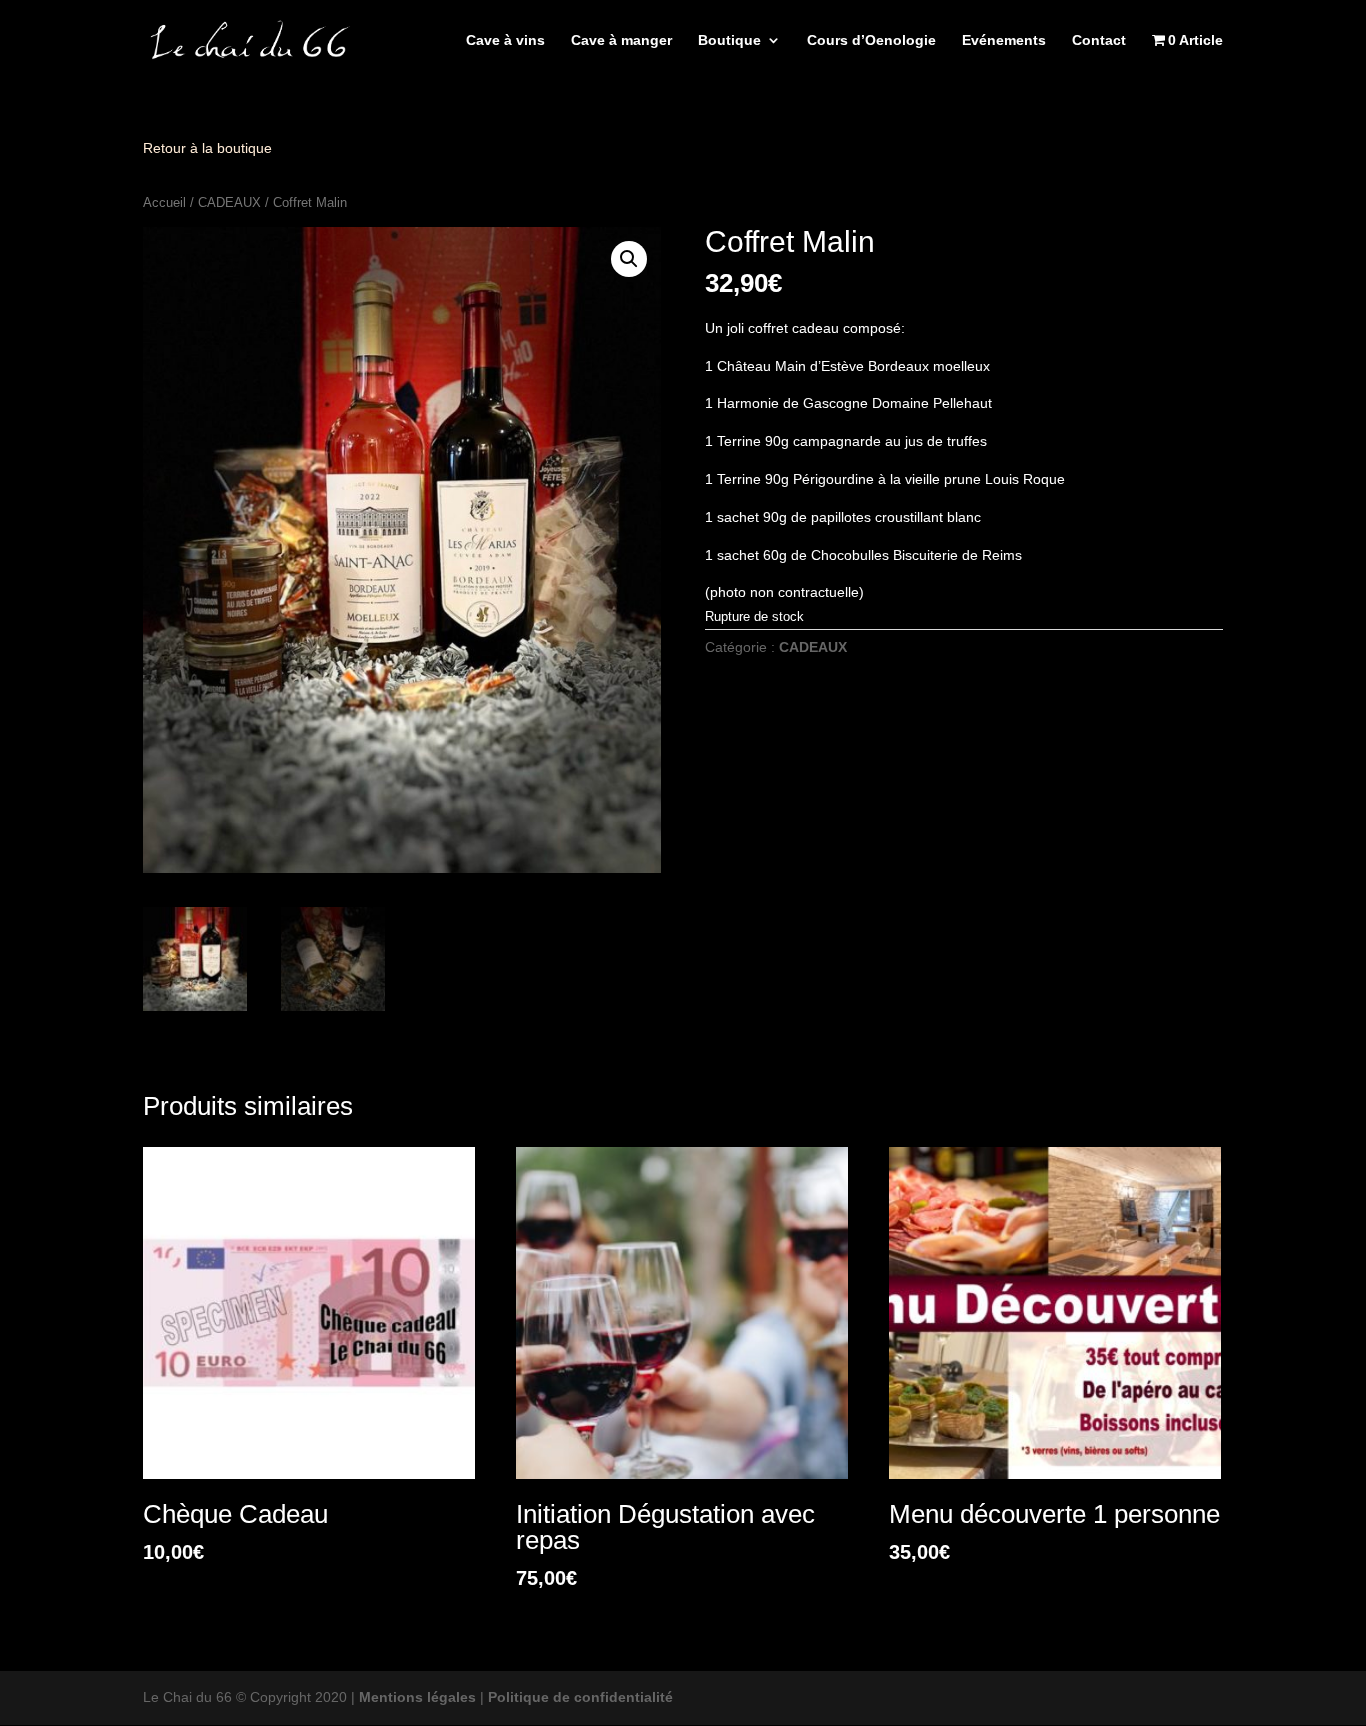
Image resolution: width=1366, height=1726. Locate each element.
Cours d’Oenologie (871, 40)
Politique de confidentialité (580, 1697)
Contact (1099, 40)
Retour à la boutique (207, 148)
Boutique (729, 40)
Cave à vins (505, 40)
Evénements (1004, 40)
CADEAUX (229, 202)
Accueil (164, 202)
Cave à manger (621, 40)
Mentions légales (417, 1697)
